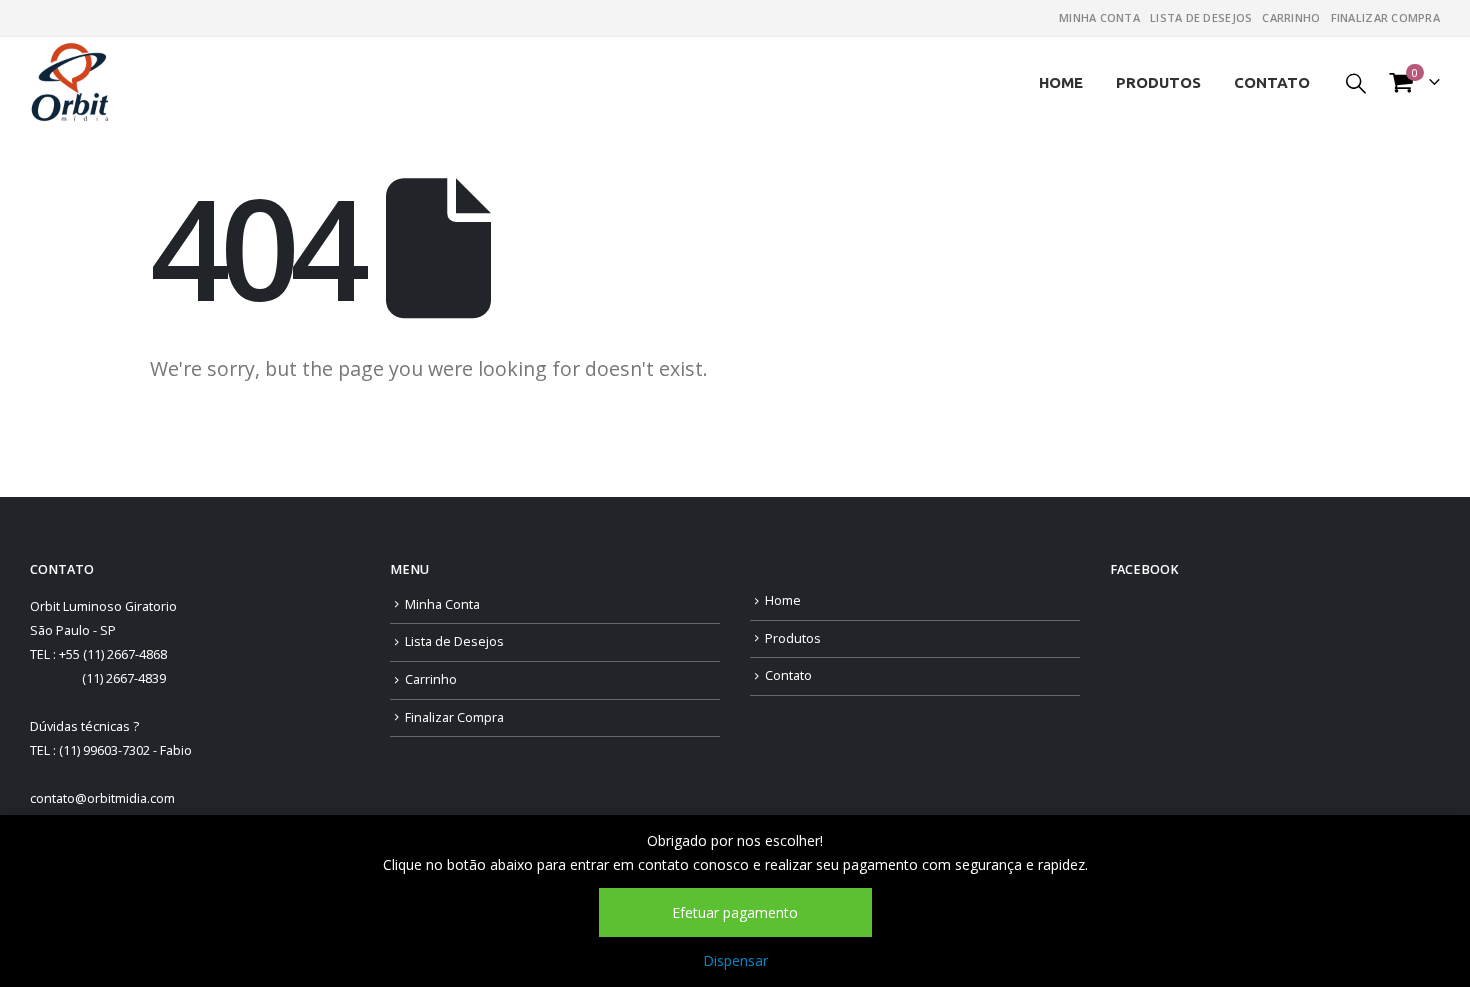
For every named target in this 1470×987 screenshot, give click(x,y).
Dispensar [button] (735, 960)
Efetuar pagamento (735, 912)
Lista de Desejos (1201, 17)
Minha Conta (1099, 17)
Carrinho (1291, 17)
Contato (1272, 82)
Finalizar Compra (1385, 17)
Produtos (1158, 82)
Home (1061, 82)
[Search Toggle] (1356, 82)
